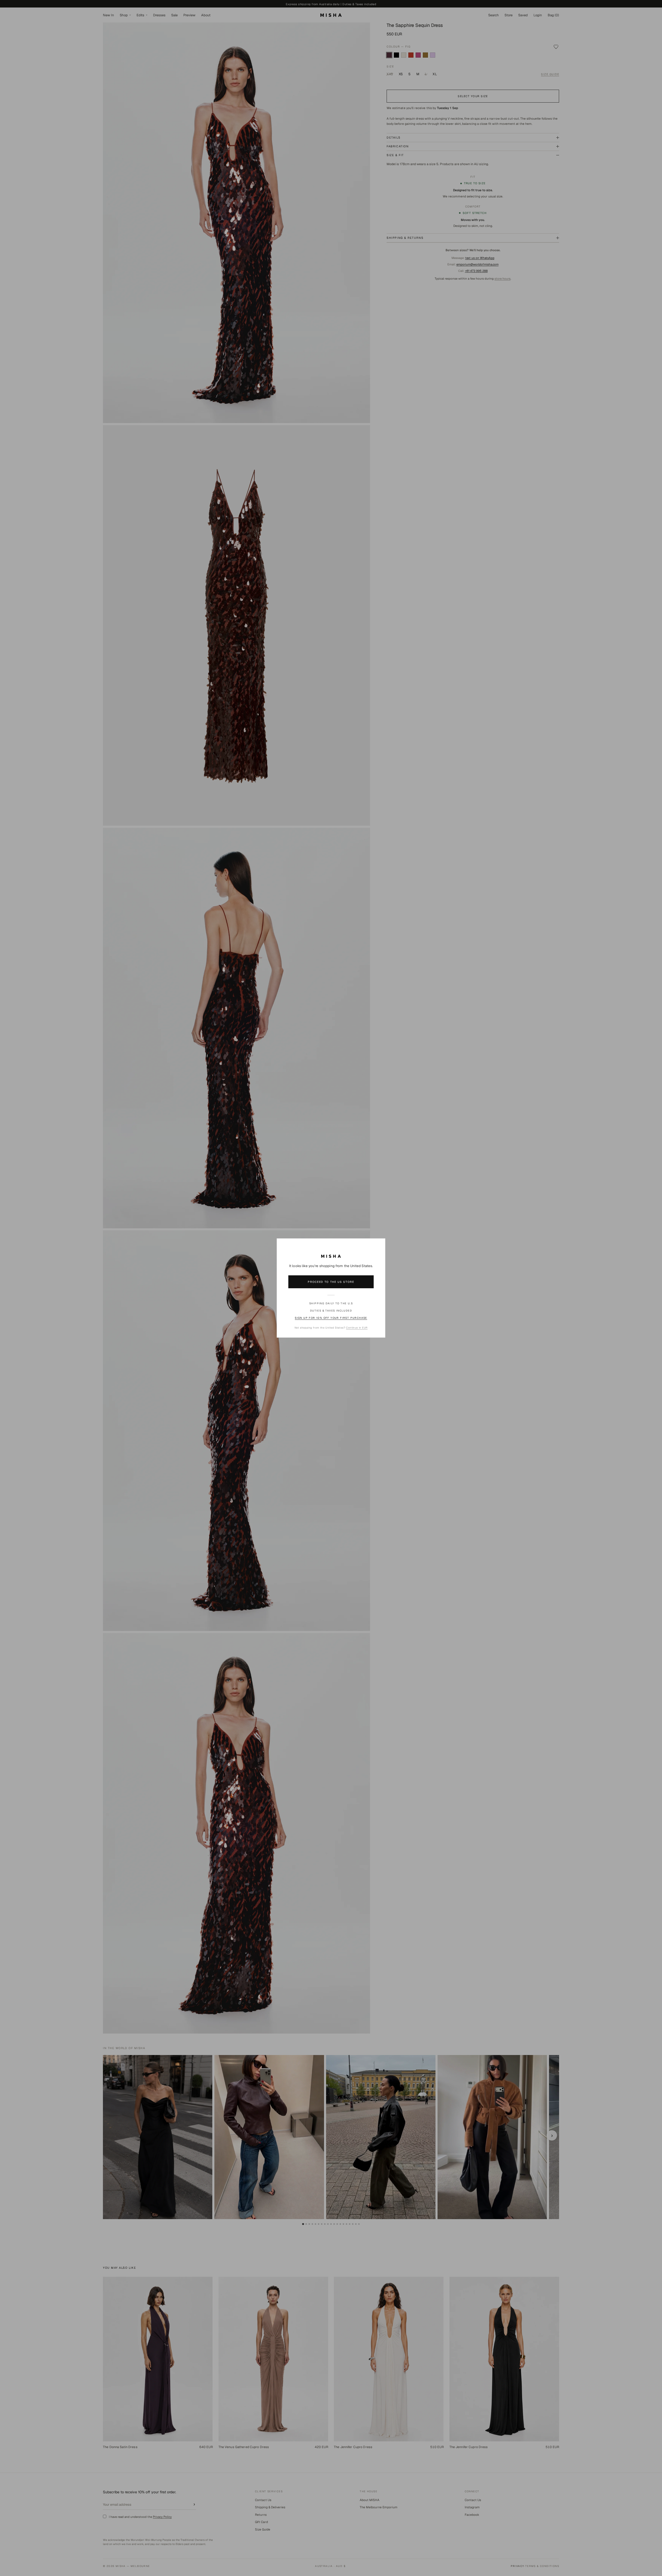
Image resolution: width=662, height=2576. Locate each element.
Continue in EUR (357, 1328)
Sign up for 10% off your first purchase (331, 1318)
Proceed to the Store (331, 1282)
